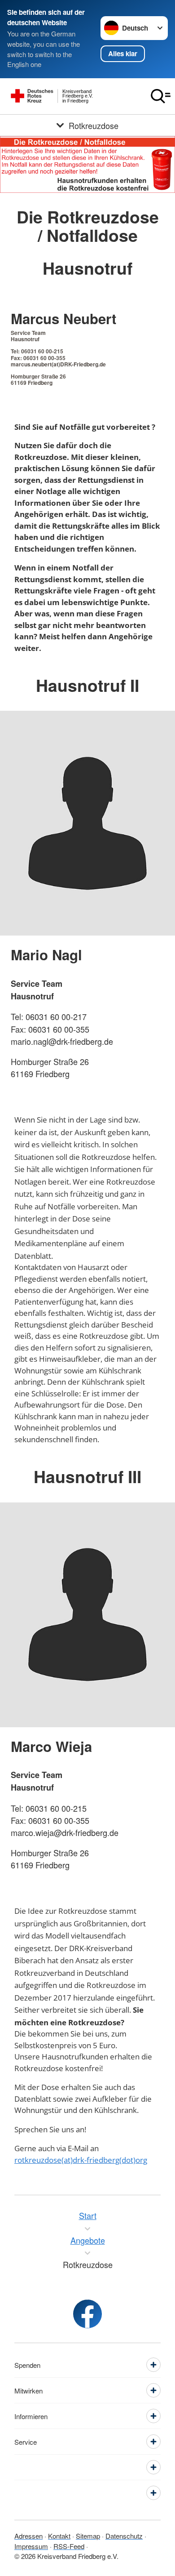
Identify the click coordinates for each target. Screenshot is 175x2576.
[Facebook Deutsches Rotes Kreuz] (87, 2314)
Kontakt (59, 2536)
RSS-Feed (69, 2546)
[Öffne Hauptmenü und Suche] (161, 96)
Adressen (28, 2536)
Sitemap (88, 2536)
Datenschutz (124, 2536)
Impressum (31, 2546)
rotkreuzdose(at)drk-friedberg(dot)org (81, 2160)
